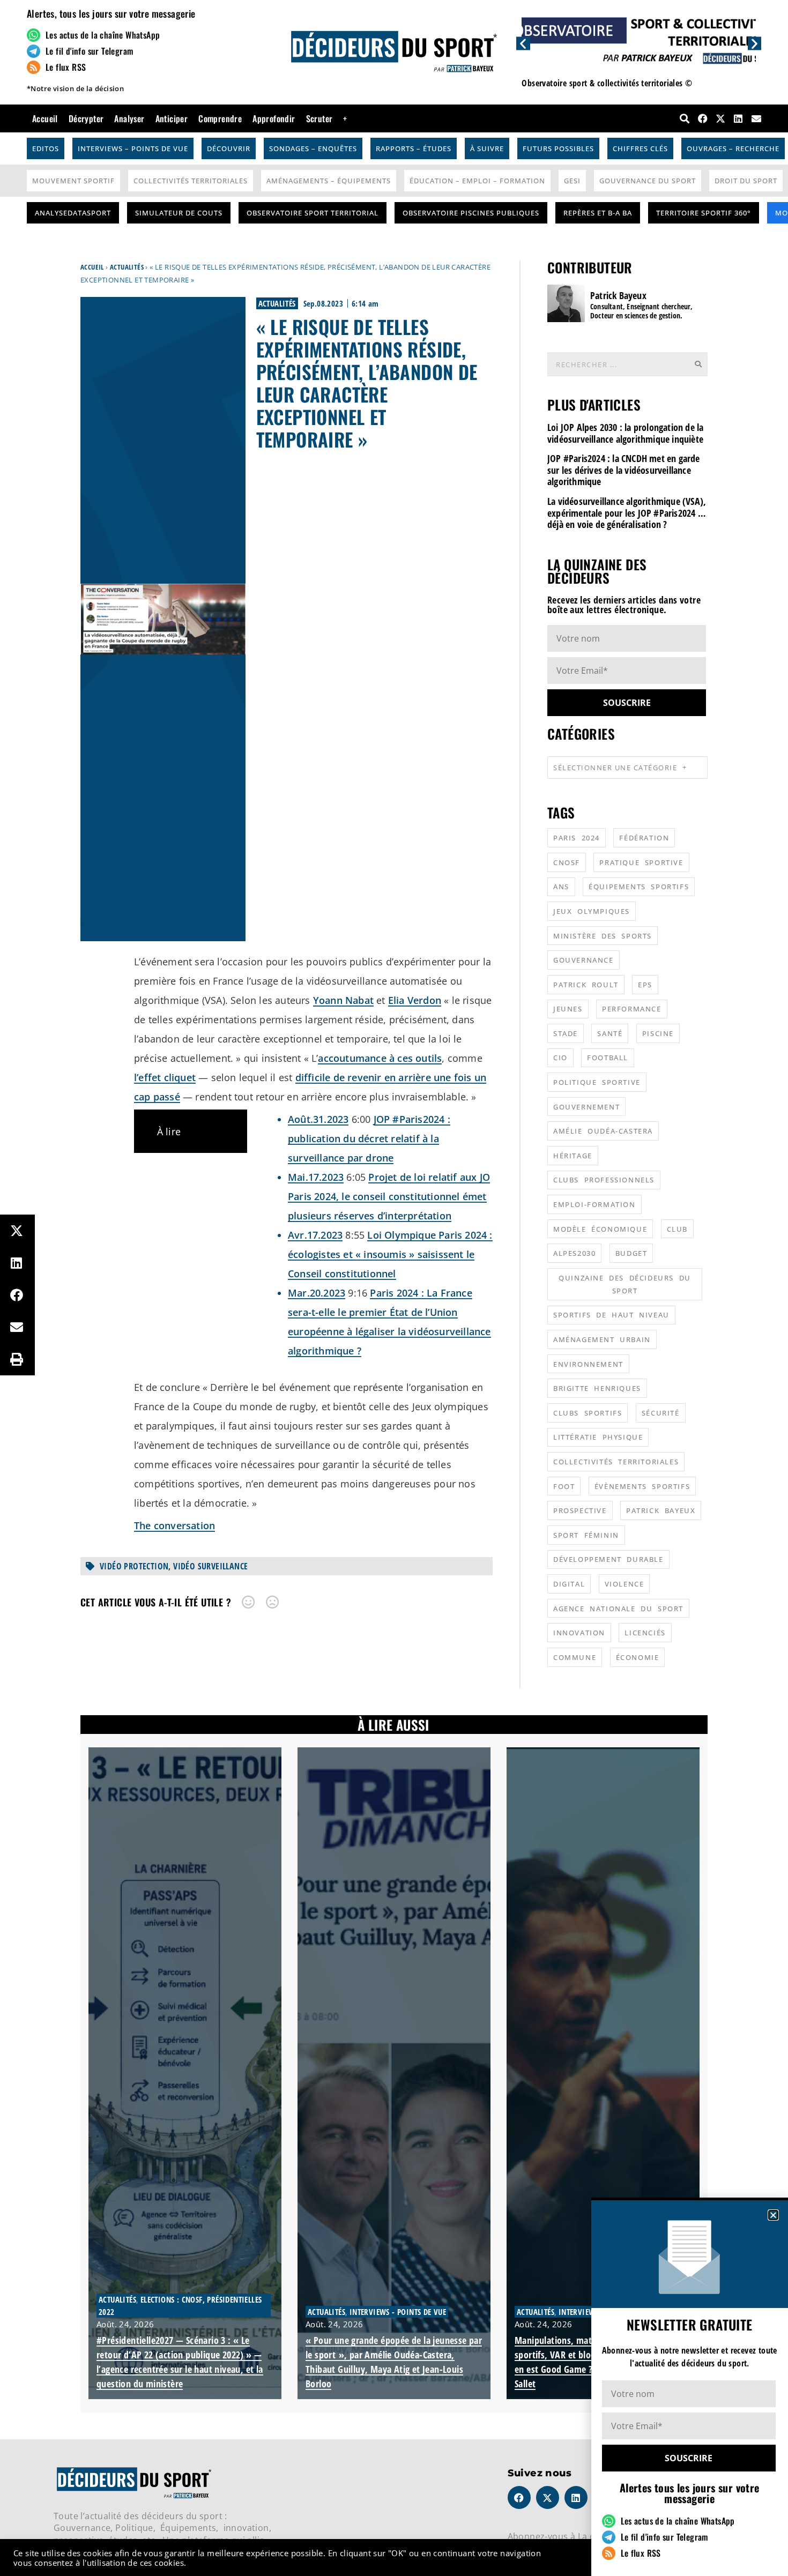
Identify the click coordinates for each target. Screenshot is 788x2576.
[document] (394, 1288)
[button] (773, 2215)
